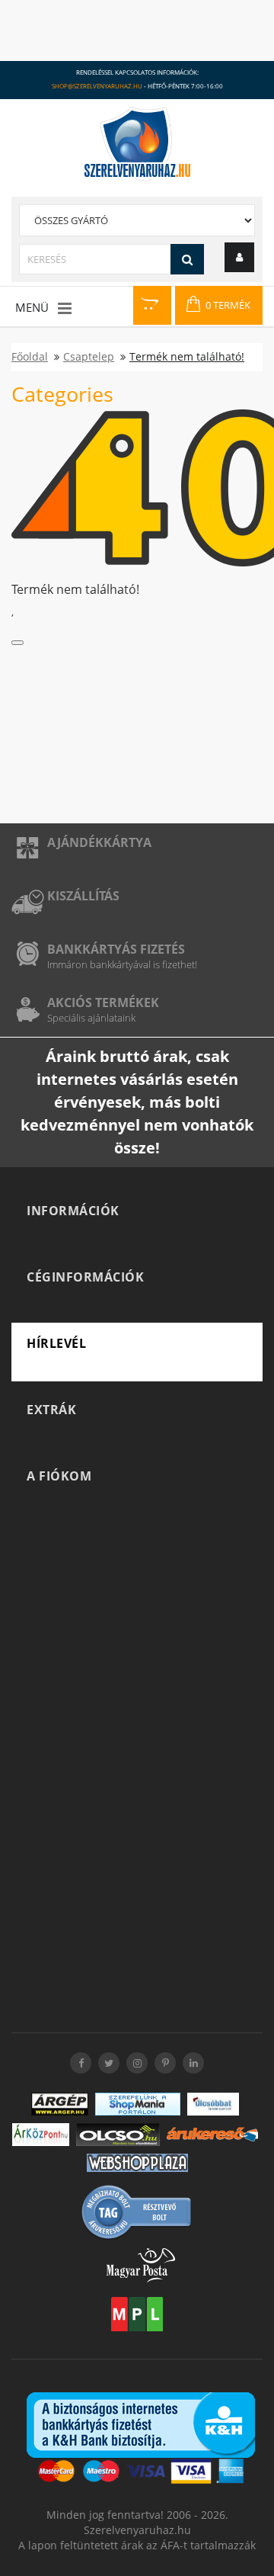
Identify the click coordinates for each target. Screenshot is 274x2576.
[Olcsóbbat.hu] (213, 2104)
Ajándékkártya (99, 842)
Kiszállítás (83, 896)
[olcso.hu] (118, 2135)
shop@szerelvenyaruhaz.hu (97, 86)
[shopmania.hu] (138, 2104)
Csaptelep (89, 356)
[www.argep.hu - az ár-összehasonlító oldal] (60, 2104)
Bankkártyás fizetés (116, 949)
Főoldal (30, 356)
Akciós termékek (103, 1002)
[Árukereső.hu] (212, 2134)
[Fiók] (239, 257)
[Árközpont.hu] (41, 2135)
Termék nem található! (187, 356)
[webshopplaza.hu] (137, 2163)
